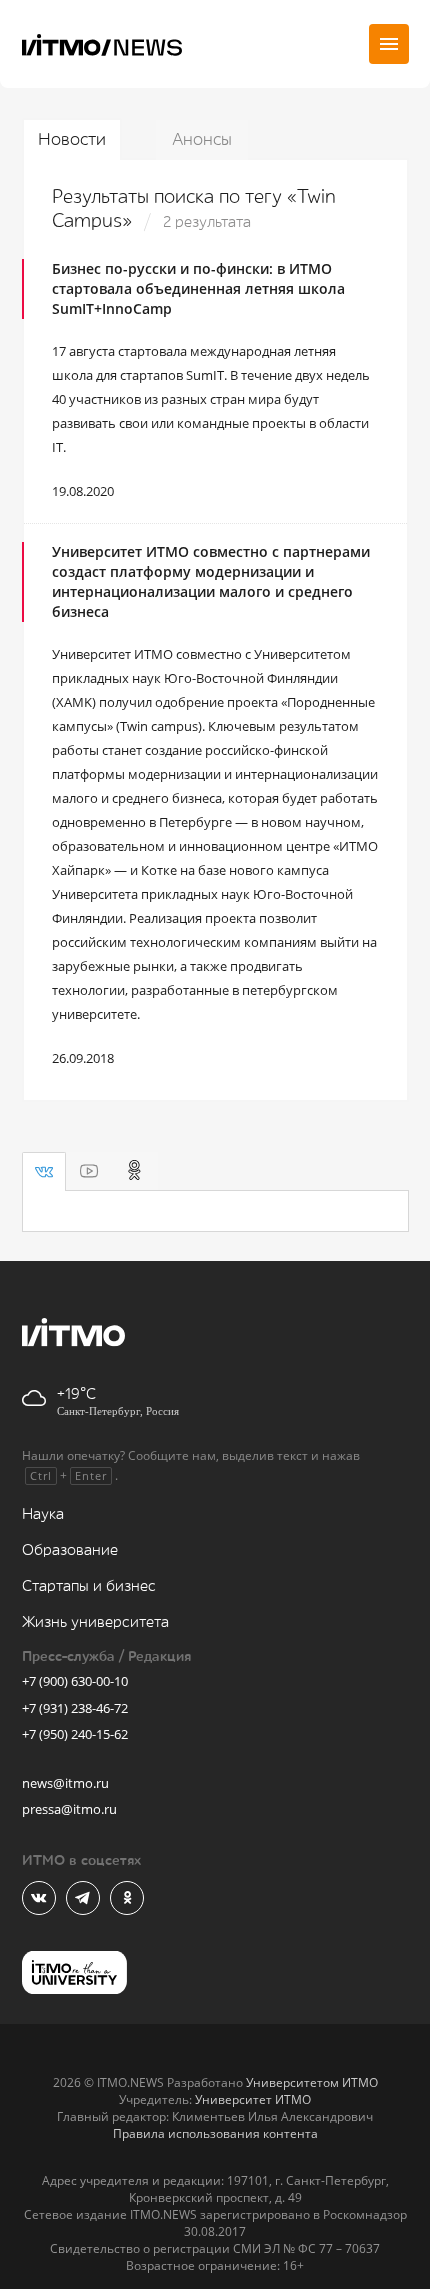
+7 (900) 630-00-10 (75, 1681)
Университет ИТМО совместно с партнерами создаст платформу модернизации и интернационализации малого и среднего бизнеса (211, 581)
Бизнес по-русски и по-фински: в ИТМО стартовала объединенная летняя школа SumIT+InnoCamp (198, 288)
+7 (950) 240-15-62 (75, 1734)
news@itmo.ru (65, 1783)
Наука (43, 1514)
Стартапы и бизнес (89, 1586)
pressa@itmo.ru (69, 1809)
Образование (70, 1550)
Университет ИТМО (253, 2099)
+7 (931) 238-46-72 (75, 1708)
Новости (72, 139)
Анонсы (202, 139)
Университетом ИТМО (312, 2082)
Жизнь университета (95, 1622)
